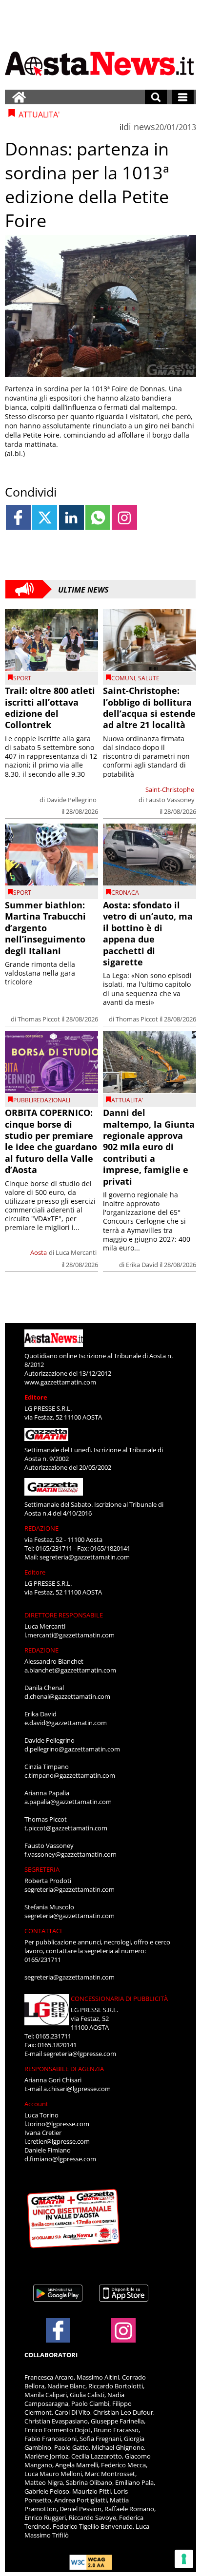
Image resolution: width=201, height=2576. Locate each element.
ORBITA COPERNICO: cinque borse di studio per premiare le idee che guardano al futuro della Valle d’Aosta (51, 1141)
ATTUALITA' (127, 1100)
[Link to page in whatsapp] (98, 517)
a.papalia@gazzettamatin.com (68, 1802)
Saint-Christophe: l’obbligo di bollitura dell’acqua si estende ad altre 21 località (149, 708)
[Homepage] (19, 97)
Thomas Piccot (39, 1019)
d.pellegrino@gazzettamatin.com (72, 1749)
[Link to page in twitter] (45, 517)
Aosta (39, 1252)
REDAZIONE (41, 1528)
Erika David (142, 1265)
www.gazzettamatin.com (60, 1382)
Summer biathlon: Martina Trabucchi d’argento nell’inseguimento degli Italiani (45, 928)
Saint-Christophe (170, 789)
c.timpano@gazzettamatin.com (70, 1775)
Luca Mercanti (76, 1252)
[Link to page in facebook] (18, 517)
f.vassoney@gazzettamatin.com (70, 1854)
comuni (123, 678)
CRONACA (125, 893)
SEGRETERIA (42, 1869)
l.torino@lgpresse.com (57, 2124)
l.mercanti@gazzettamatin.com (70, 1635)
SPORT (22, 678)
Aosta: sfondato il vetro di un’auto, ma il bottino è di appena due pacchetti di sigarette (148, 933)
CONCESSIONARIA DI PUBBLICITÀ (119, 1999)
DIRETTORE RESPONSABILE (64, 1615)
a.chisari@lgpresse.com (77, 2089)
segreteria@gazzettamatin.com (85, 1557)
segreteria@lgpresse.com (80, 2054)
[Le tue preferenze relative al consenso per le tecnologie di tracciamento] (184, 2559)
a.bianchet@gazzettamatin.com (70, 1670)
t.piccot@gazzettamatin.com (66, 1828)
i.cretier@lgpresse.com (57, 2141)
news (144, 127)
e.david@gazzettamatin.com (66, 1723)
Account (36, 2104)
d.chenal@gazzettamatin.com (67, 1696)
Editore (36, 1397)
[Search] (156, 97)
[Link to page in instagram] (124, 517)
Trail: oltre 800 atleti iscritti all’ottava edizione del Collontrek (50, 708)
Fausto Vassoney (170, 800)
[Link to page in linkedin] (71, 517)
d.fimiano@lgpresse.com (60, 2159)
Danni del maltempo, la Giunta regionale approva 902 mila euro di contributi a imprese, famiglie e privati (149, 1147)
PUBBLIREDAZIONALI (42, 1100)
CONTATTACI (43, 1931)
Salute (149, 678)
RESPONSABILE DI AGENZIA (64, 2069)
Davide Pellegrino (71, 800)
